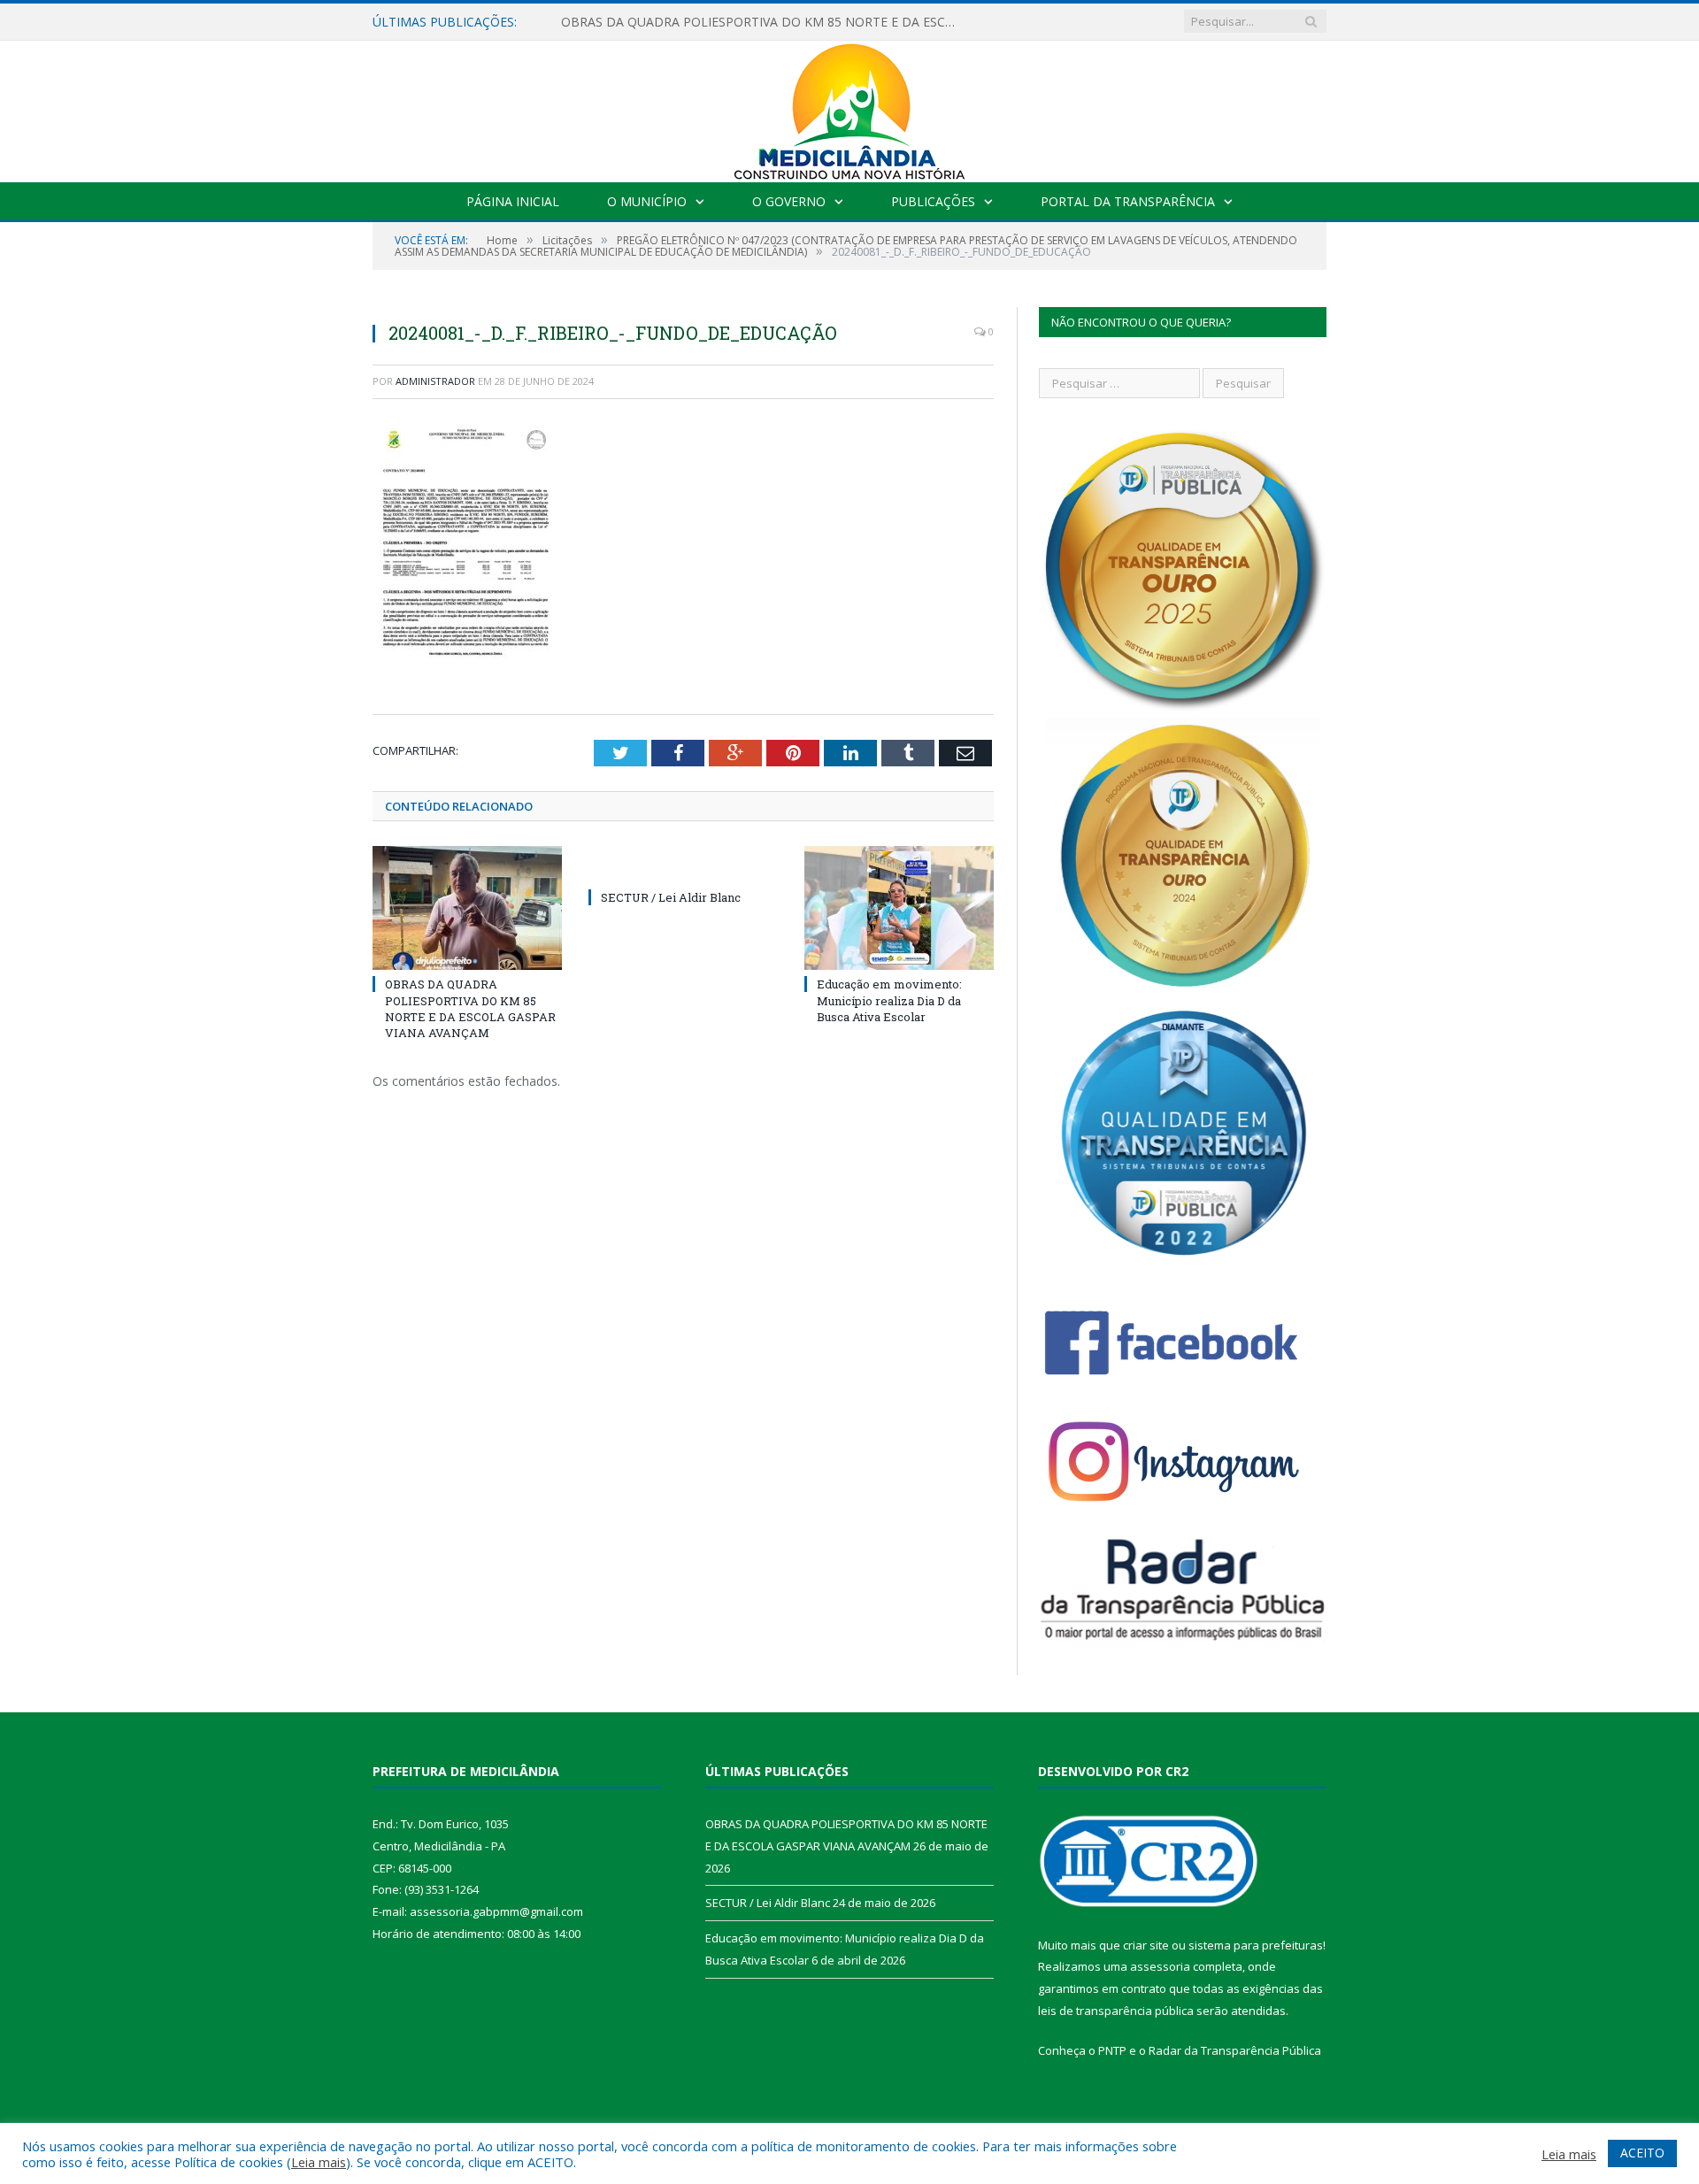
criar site (1146, 1945)
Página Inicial (513, 201)
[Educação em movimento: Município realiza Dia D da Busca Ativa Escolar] (899, 908)
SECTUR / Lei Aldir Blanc (671, 897)
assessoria (1160, 1966)
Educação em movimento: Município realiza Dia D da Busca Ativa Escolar (889, 1000)
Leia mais (319, 2162)
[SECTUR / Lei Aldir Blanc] (683, 865)
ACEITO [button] (1642, 2153)
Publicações (933, 201)
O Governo (789, 201)
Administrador (435, 381)
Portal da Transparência (1128, 201)
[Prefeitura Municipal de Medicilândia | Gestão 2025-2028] (849, 108)
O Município (647, 201)
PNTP (1112, 2050)
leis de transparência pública (1116, 2011)
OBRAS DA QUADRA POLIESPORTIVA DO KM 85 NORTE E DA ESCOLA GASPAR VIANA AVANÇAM (765, 22)
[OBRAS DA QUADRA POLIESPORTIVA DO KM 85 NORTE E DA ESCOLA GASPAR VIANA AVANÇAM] (467, 908)
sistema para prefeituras (1256, 1945)
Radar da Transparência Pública (1235, 2050)
